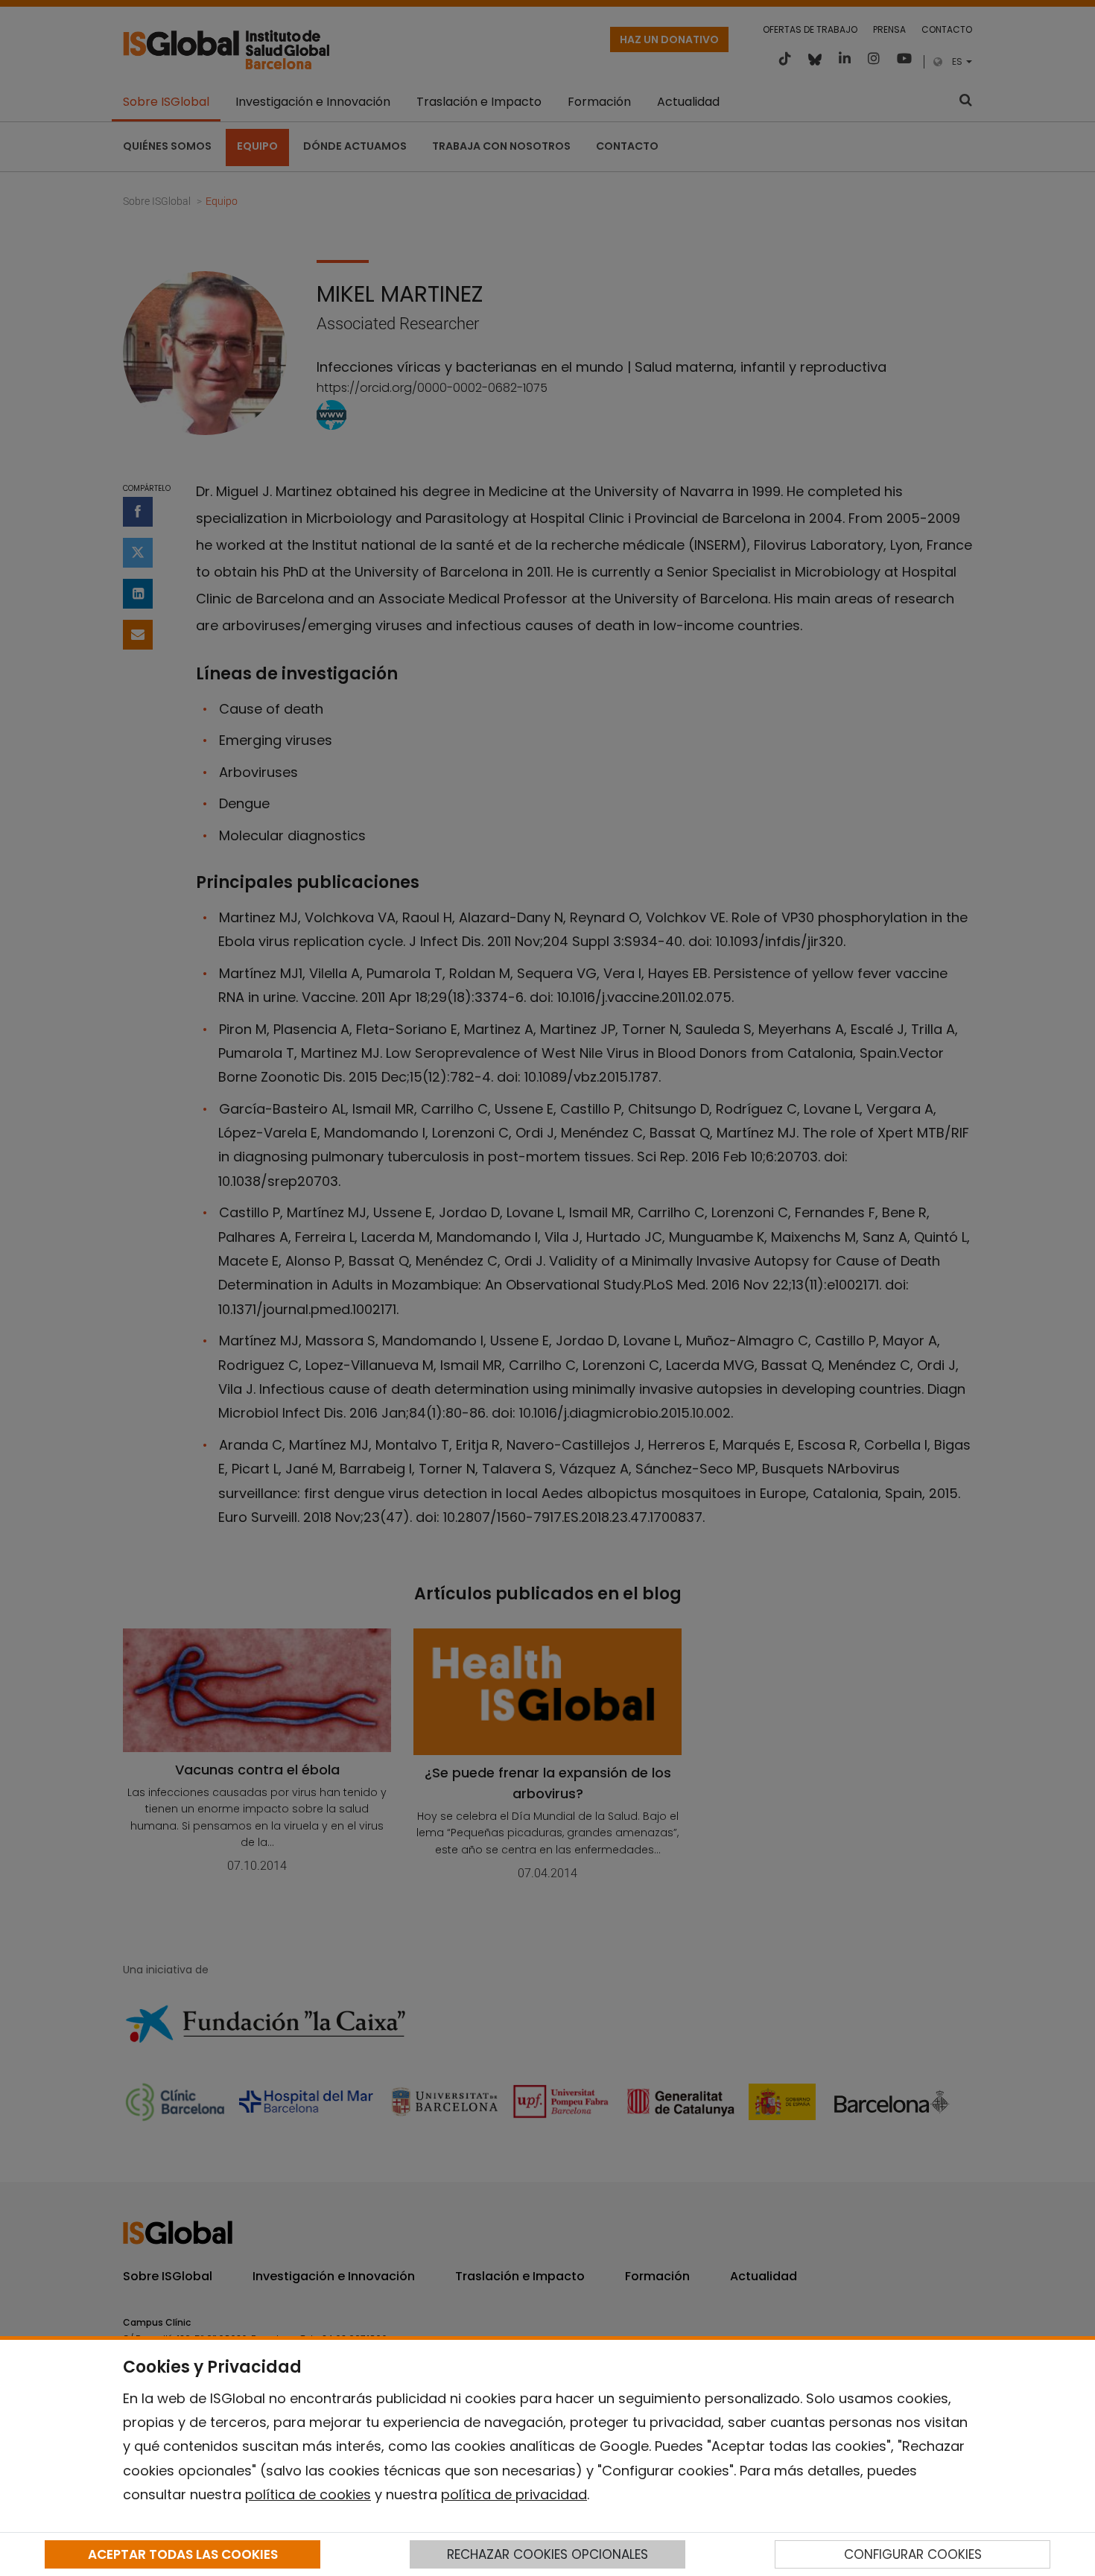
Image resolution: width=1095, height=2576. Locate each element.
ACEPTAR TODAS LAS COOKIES (183, 2554)
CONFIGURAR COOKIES (913, 2554)
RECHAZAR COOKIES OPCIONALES (547, 2554)
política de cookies (308, 2494)
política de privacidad (514, 2494)
